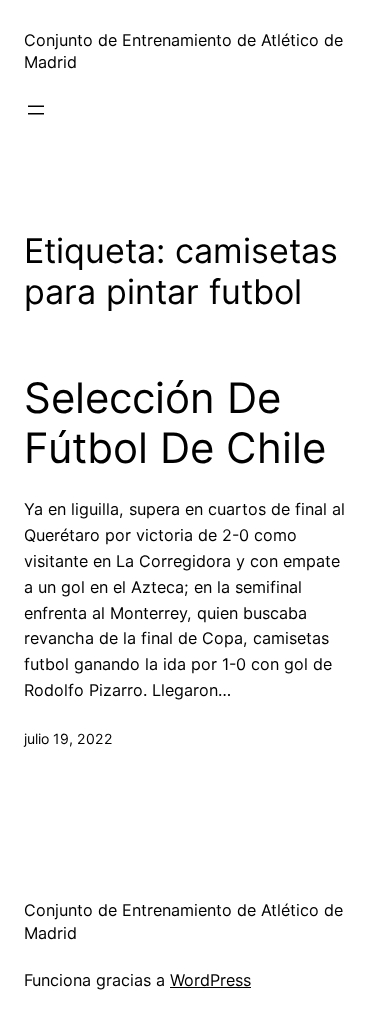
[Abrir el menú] (36, 110)
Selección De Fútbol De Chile (175, 423)
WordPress (210, 980)
